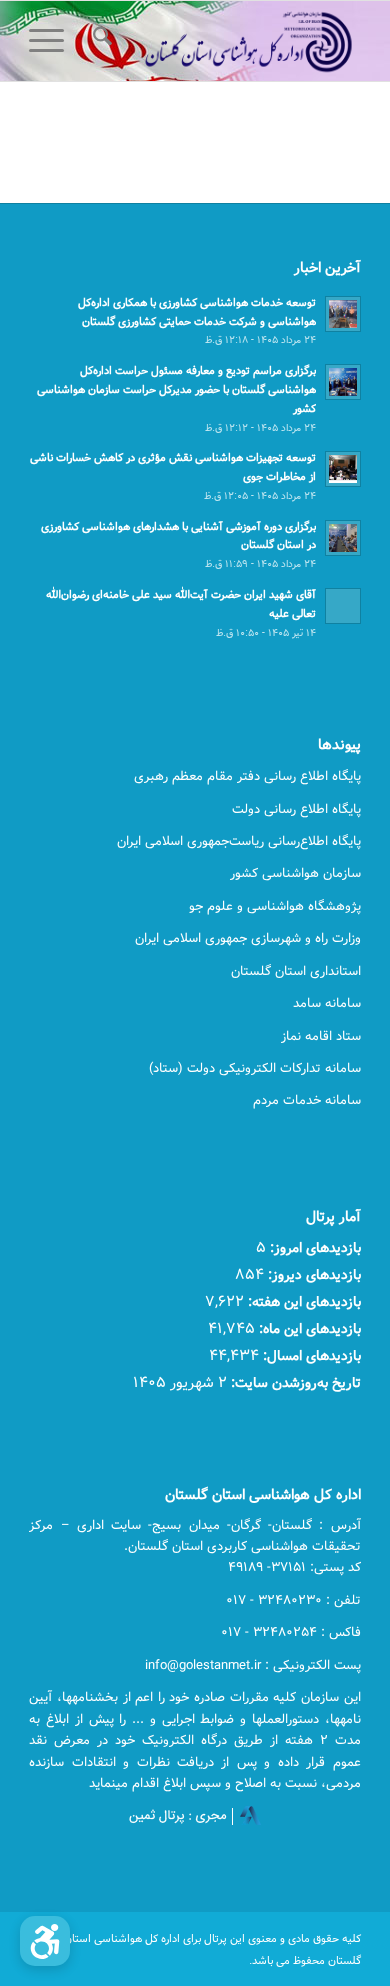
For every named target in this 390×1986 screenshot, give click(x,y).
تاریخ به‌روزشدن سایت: (294, 1382)
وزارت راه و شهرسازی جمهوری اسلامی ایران (248, 938)
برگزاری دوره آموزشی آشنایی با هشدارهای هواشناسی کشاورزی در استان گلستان (178, 536)
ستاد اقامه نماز (321, 1036)
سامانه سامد (327, 1003)
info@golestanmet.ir (203, 1665)
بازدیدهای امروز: (313, 1247)
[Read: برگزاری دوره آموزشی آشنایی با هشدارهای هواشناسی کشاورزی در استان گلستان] (343, 538)
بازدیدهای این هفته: (302, 1301)
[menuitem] (99, 41)
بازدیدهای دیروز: (312, 1274)
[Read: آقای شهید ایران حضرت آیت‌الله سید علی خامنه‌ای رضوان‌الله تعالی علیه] (343, 606)
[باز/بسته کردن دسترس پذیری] (45, 1941)
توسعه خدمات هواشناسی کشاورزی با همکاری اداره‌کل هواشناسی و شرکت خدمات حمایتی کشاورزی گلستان (197, 312)
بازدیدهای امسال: (310, 1355)
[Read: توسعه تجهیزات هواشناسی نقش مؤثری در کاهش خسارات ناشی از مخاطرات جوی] (343, 469)
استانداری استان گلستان (296, 971)
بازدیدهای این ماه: (308, 1328)
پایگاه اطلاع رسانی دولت (296, 809)
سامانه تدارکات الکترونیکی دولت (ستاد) (255, 1068)
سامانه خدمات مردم (307, 1100)
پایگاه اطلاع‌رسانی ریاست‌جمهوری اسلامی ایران (239, 841)
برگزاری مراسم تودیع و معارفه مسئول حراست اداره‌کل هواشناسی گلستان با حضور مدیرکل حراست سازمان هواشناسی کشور (176, 389)
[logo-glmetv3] (228, 41)
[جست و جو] (99, 41)
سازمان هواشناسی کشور (295, 873)
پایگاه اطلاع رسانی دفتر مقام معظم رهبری (247, 776)
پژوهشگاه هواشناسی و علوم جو (275, 906)
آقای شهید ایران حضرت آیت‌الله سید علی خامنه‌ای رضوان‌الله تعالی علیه (181, 604)
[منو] (53, 41)
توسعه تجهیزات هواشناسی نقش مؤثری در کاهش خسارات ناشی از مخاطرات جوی (173, 467)
